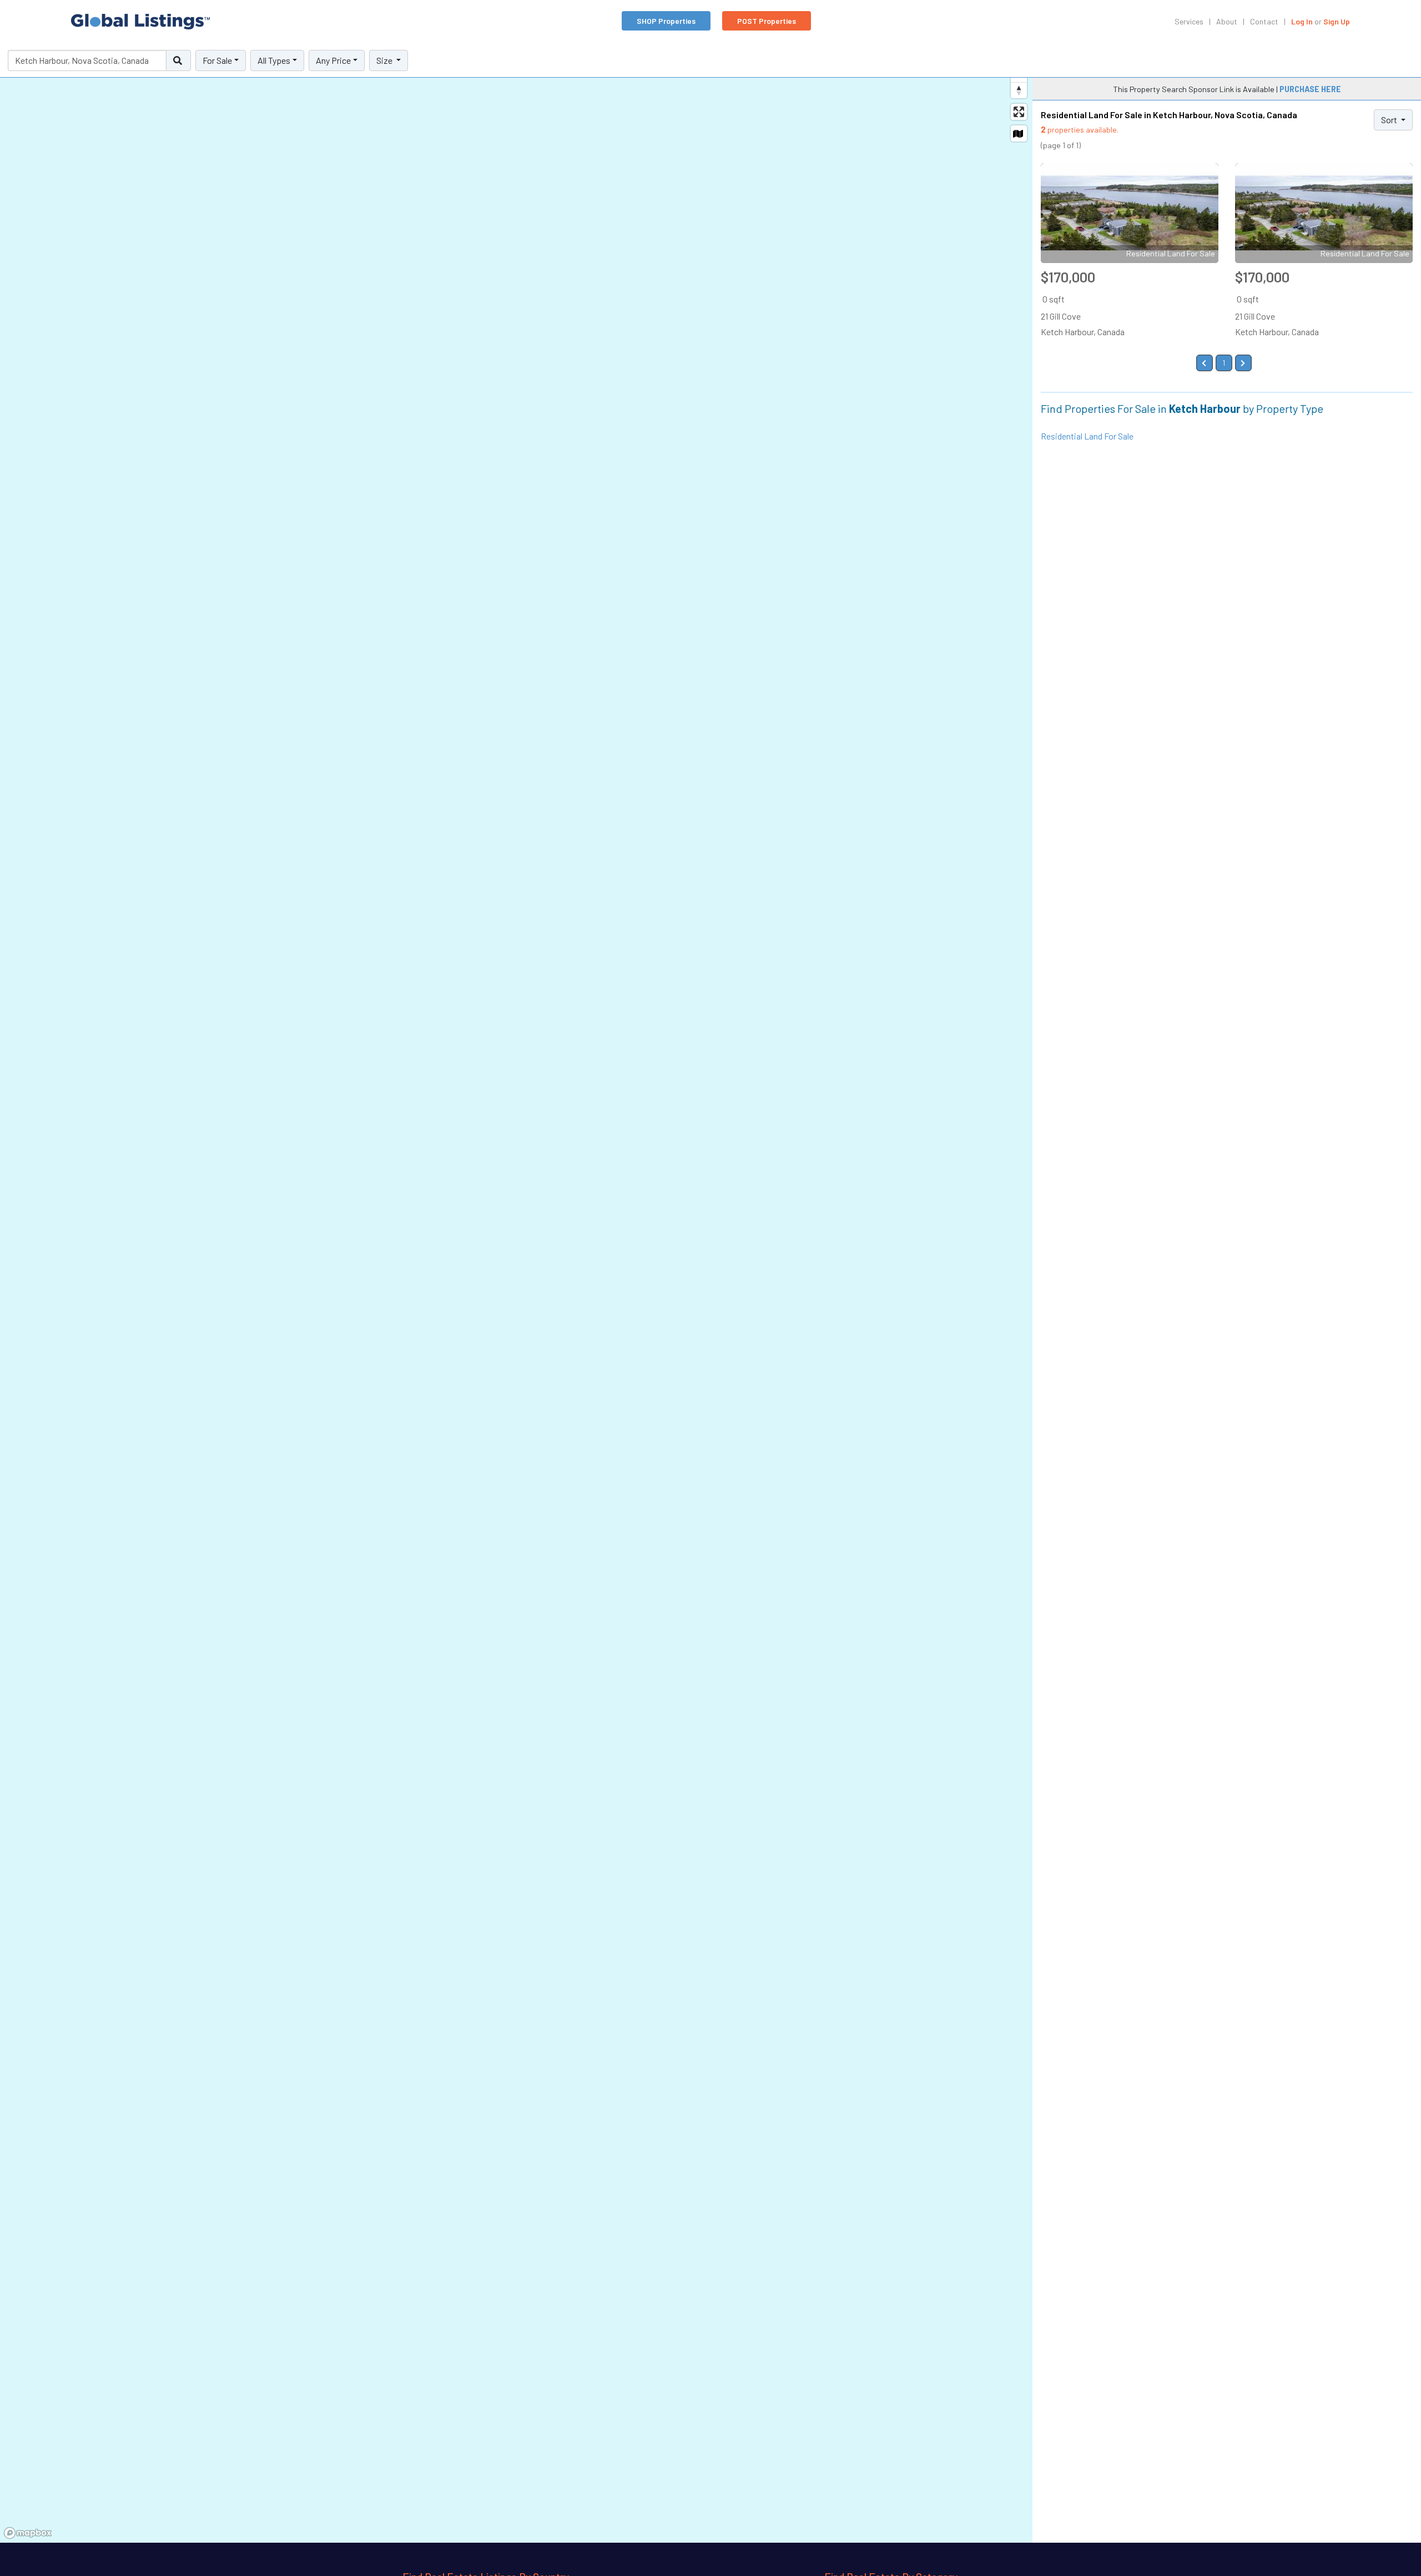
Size (385, 60)
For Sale (217, 60)
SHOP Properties (666, 21)
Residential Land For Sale (1087, 436)
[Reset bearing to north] (1019, 90)
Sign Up (1337, 21)
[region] (516, 1294)
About (1227, 21)
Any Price (333, 60)
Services (1189, 21)
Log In (1302, 21)
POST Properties (767, 21)
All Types (274, 60)
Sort (1390, 120)
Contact (1264, 21)
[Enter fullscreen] (1019, 112)
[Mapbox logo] (28, 2533)
